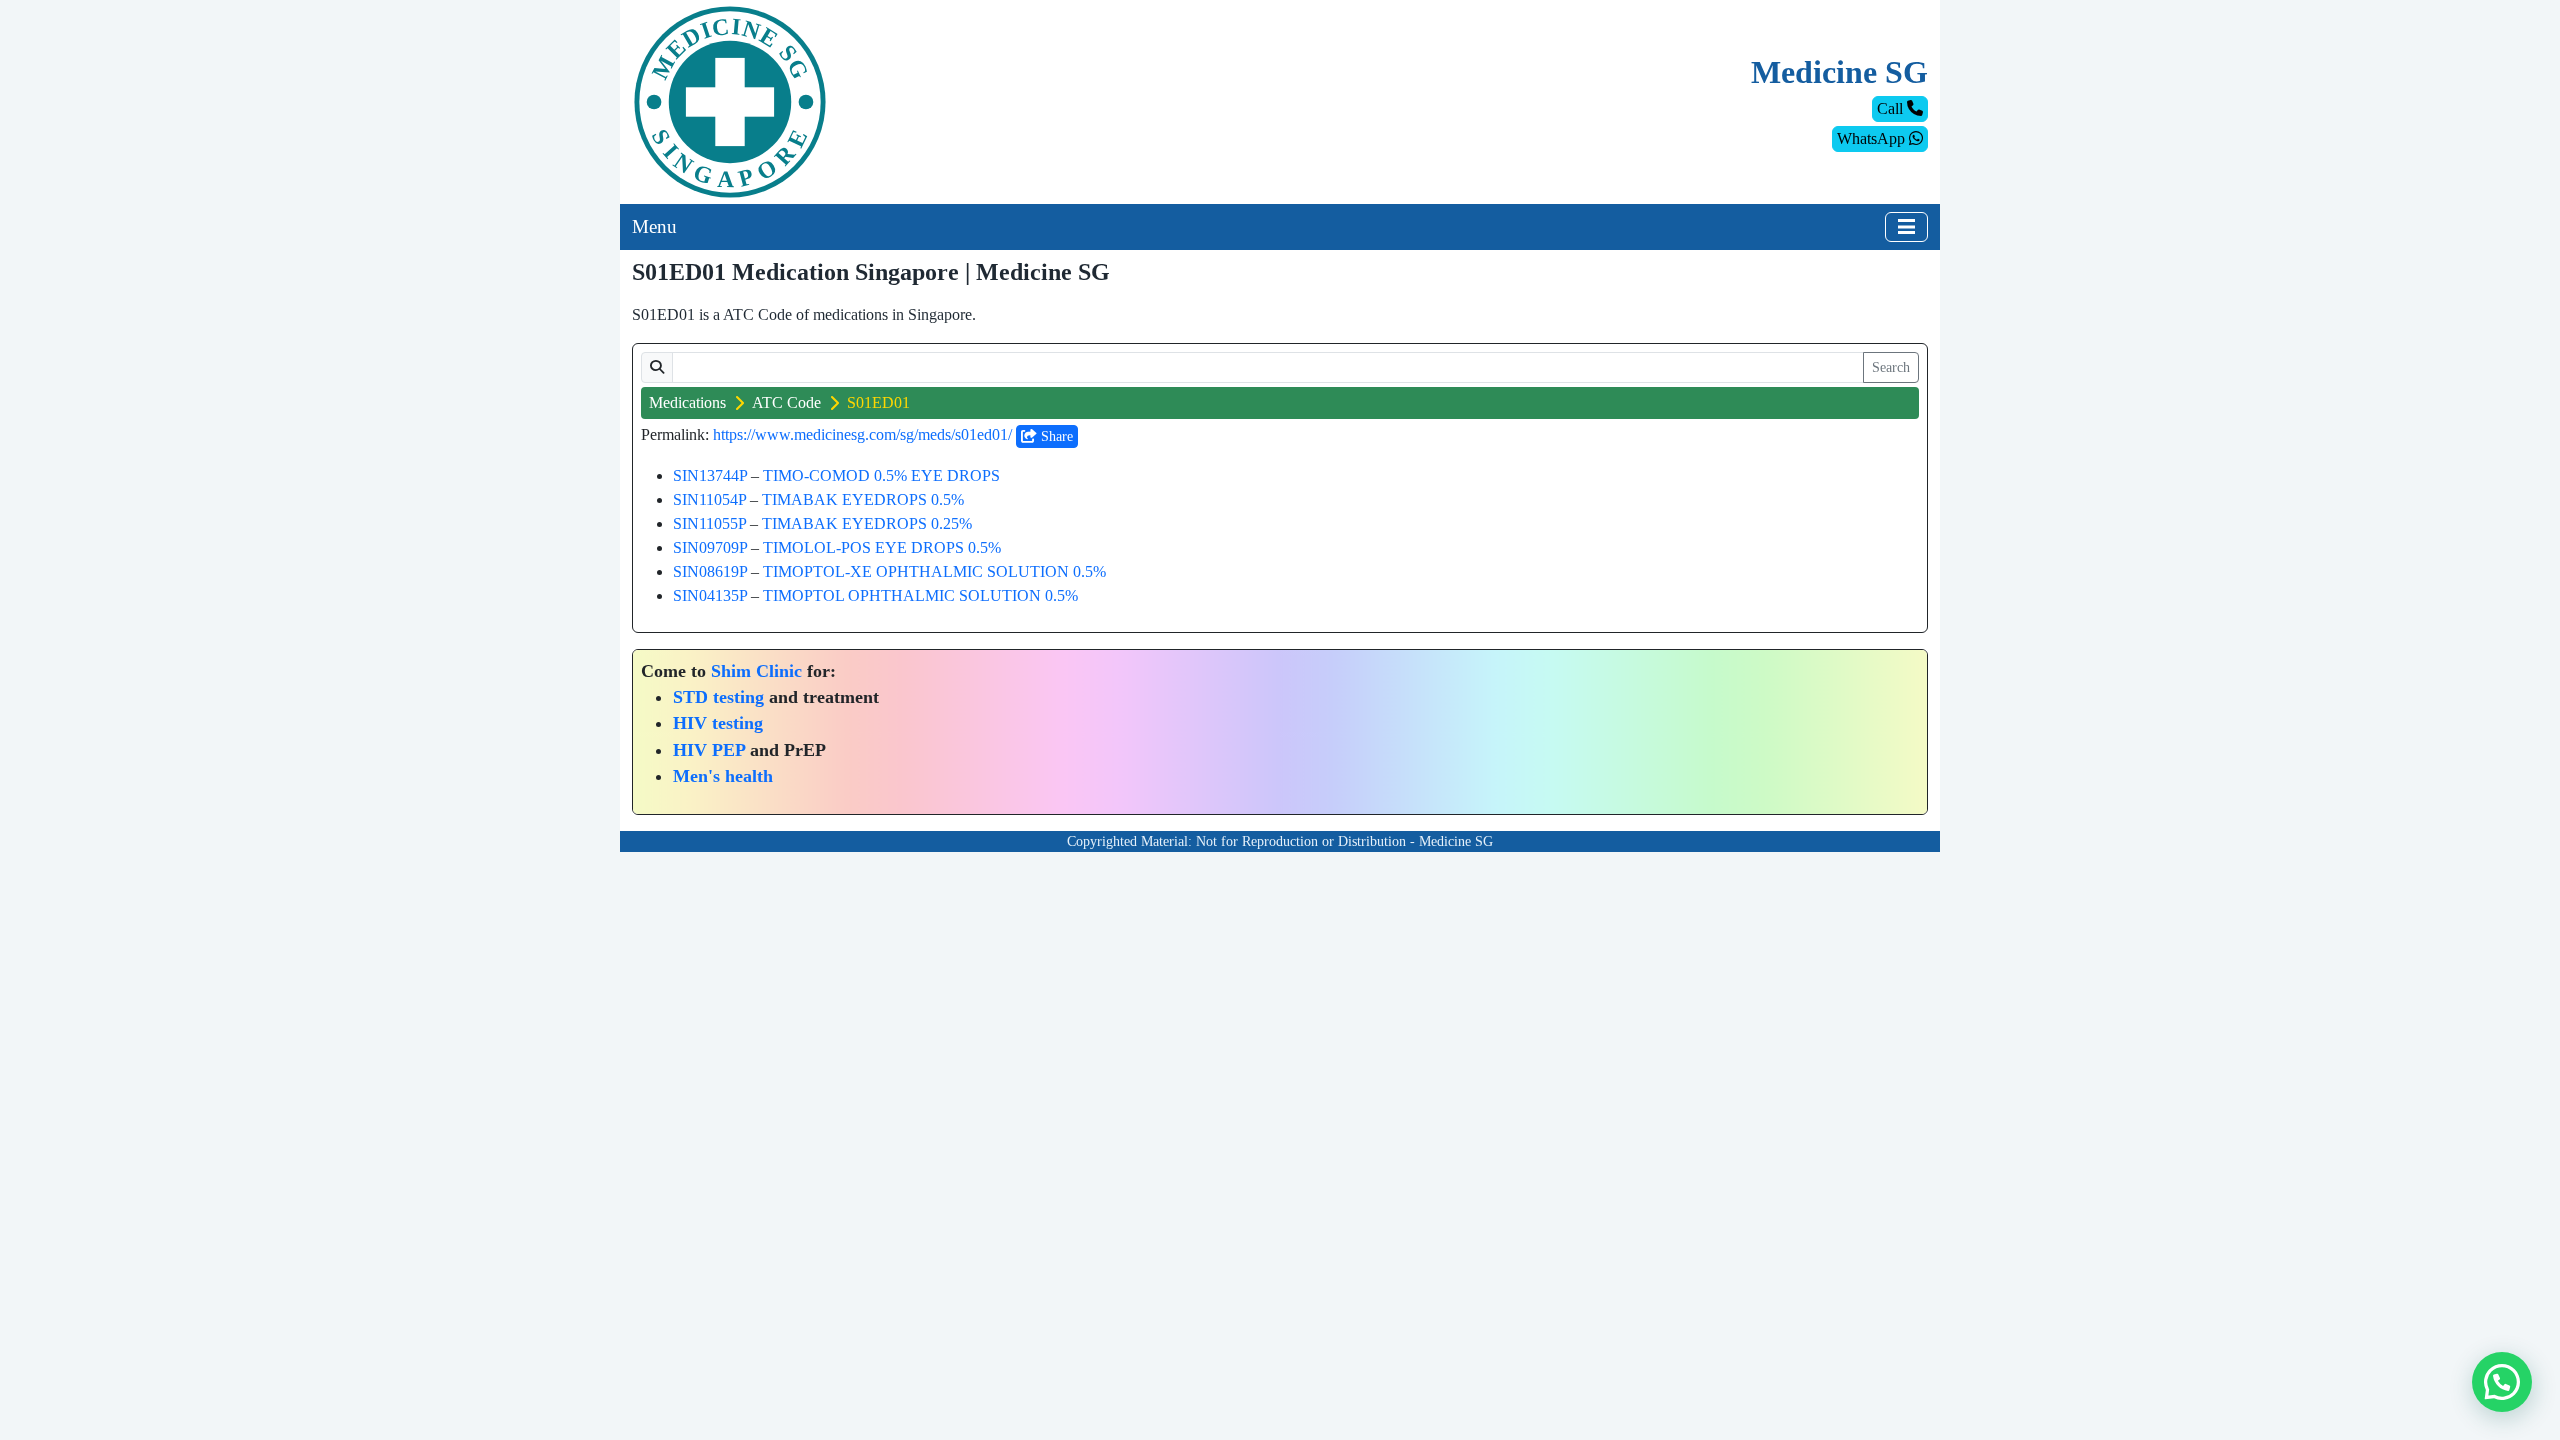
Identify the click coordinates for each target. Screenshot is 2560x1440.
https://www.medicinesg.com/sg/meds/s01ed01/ (862, 434)
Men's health (723, 776)
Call (1892, 108)
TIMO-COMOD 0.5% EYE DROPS (881, 475)
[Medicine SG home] (730, 100)
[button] (2502, 1382)
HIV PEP (709, 750)
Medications (687, 402)
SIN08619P (710, 571)
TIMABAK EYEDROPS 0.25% (867, 523)
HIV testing (718, 723)
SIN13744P (710, 475)
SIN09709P (710, 547)
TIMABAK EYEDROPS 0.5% (863, 499)
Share (1055, 436)
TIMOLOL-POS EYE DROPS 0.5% (882, 547)
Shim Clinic (756, 671)
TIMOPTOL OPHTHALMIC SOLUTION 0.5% (920, 595)
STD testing (718, 697)
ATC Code (786, 402)
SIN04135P (710, 595)
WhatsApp (1873, 138)
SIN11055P (709, 523)
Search (1891, 367)
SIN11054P (709, 499)
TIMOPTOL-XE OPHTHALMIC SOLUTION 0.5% (934, 571)
